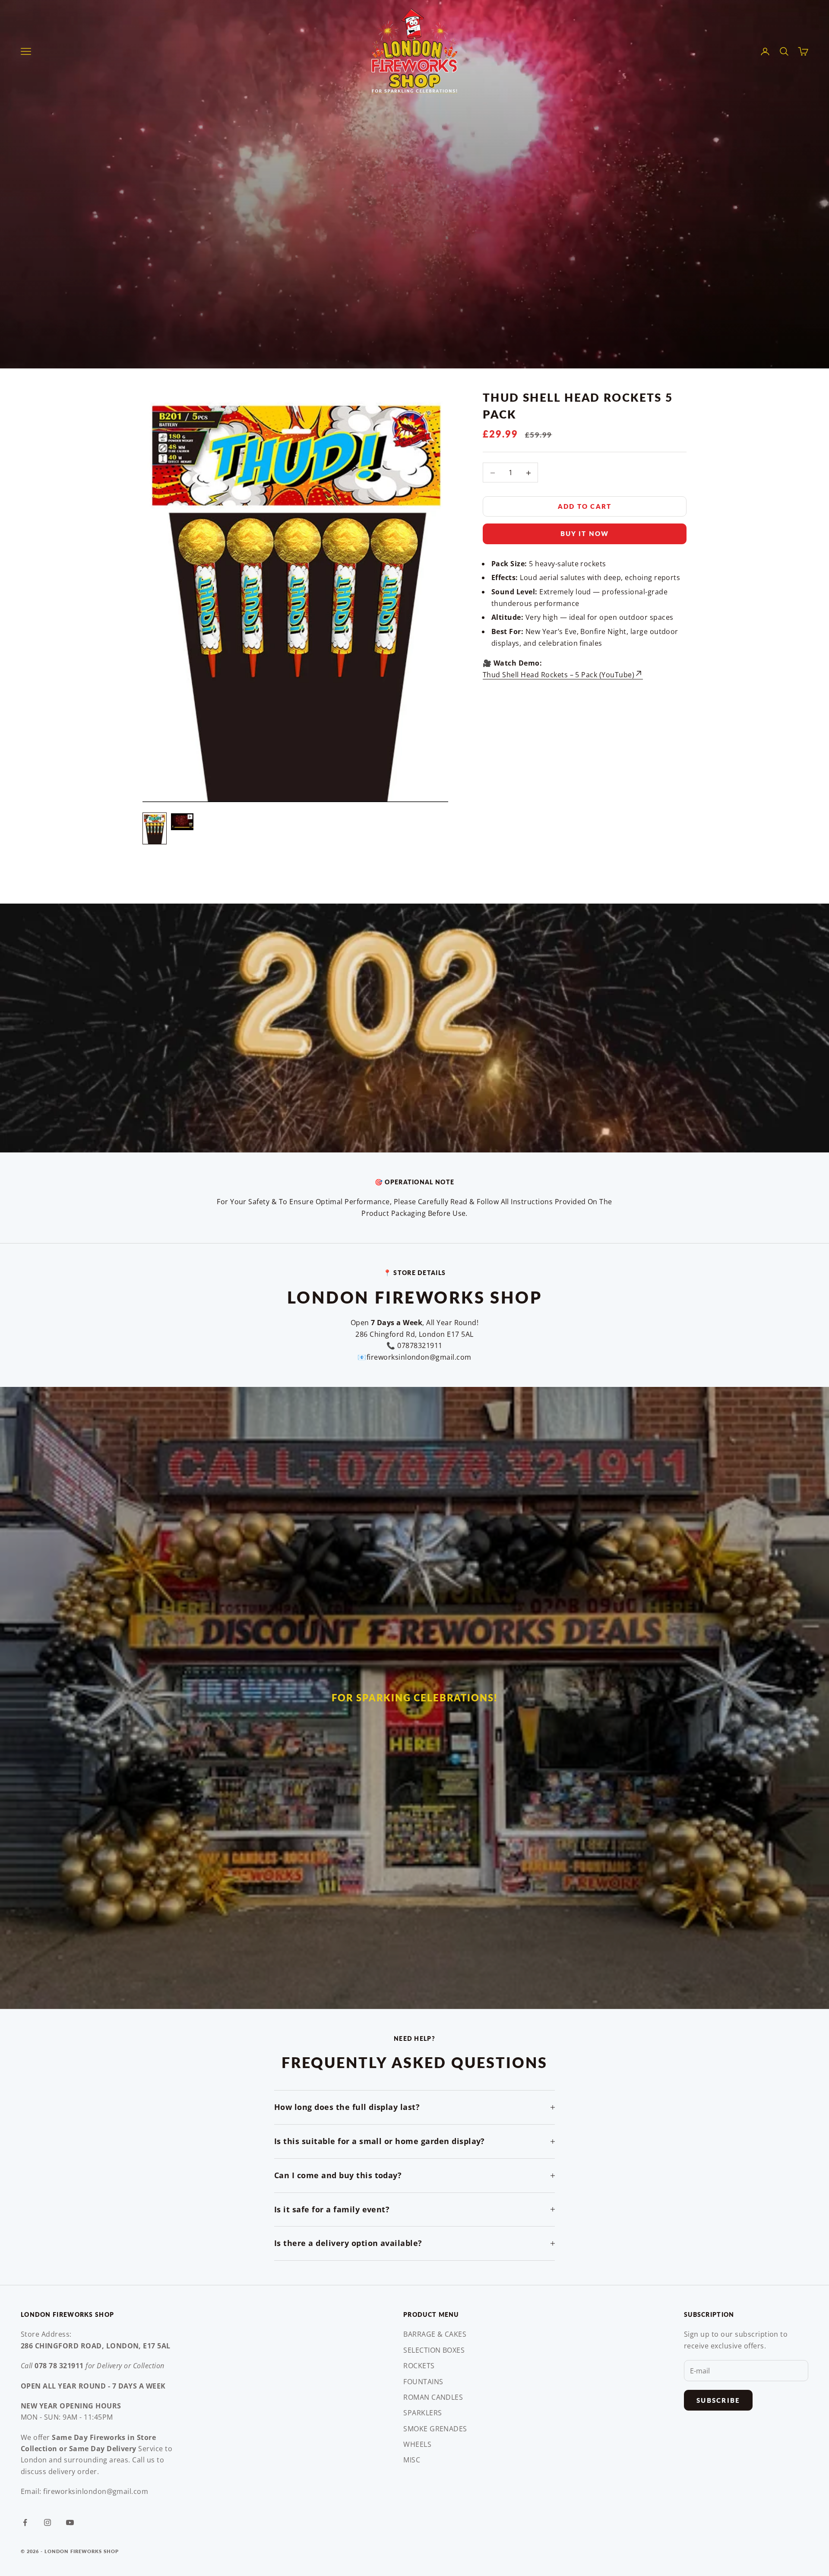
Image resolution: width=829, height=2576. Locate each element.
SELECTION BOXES (434, 2350)
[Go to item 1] (155, 829)
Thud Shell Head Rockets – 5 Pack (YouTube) (558, 675)
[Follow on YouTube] (70, 2522)
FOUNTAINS (423, 2382)
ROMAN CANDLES (433, 2397)
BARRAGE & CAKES (435, 2334)
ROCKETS (419, 2366)
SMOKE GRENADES (435, 2429)
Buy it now (585, 534)
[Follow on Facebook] (25, 2522)
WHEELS (417, 2444)
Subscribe (718, 2400)
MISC (412, 2460)
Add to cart (585, 507)
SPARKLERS (422, 2413)
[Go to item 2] (182, 822)
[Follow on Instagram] (47, 2522)
